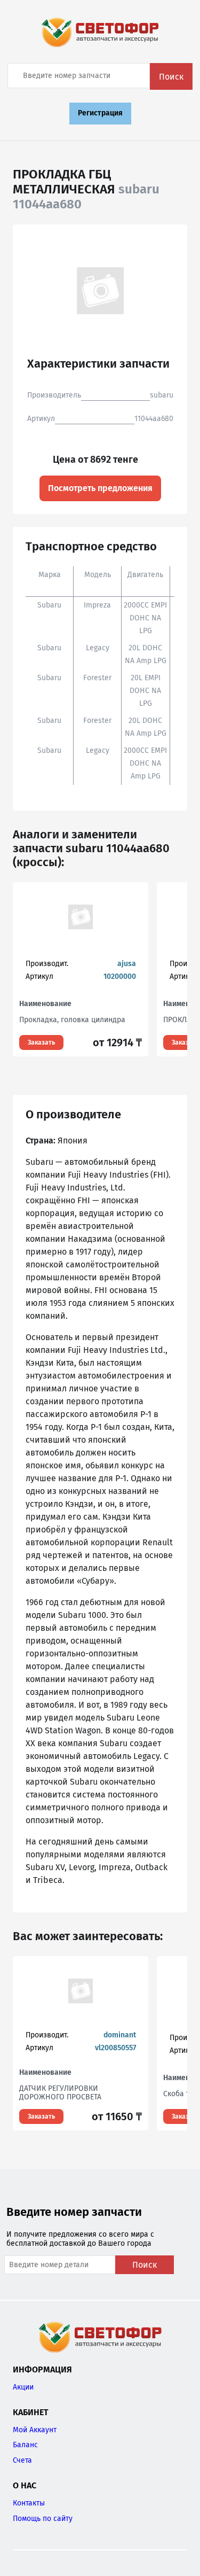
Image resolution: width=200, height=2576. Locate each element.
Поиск (171, 77)
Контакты (29, 2503)
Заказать (41, 1042)
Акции (23, 2387)
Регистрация (100, 113)
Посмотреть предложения (100, 488)
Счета (22, 2460)
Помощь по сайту (43, 2519)
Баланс (25, 2445)
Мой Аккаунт (35, 2430)
